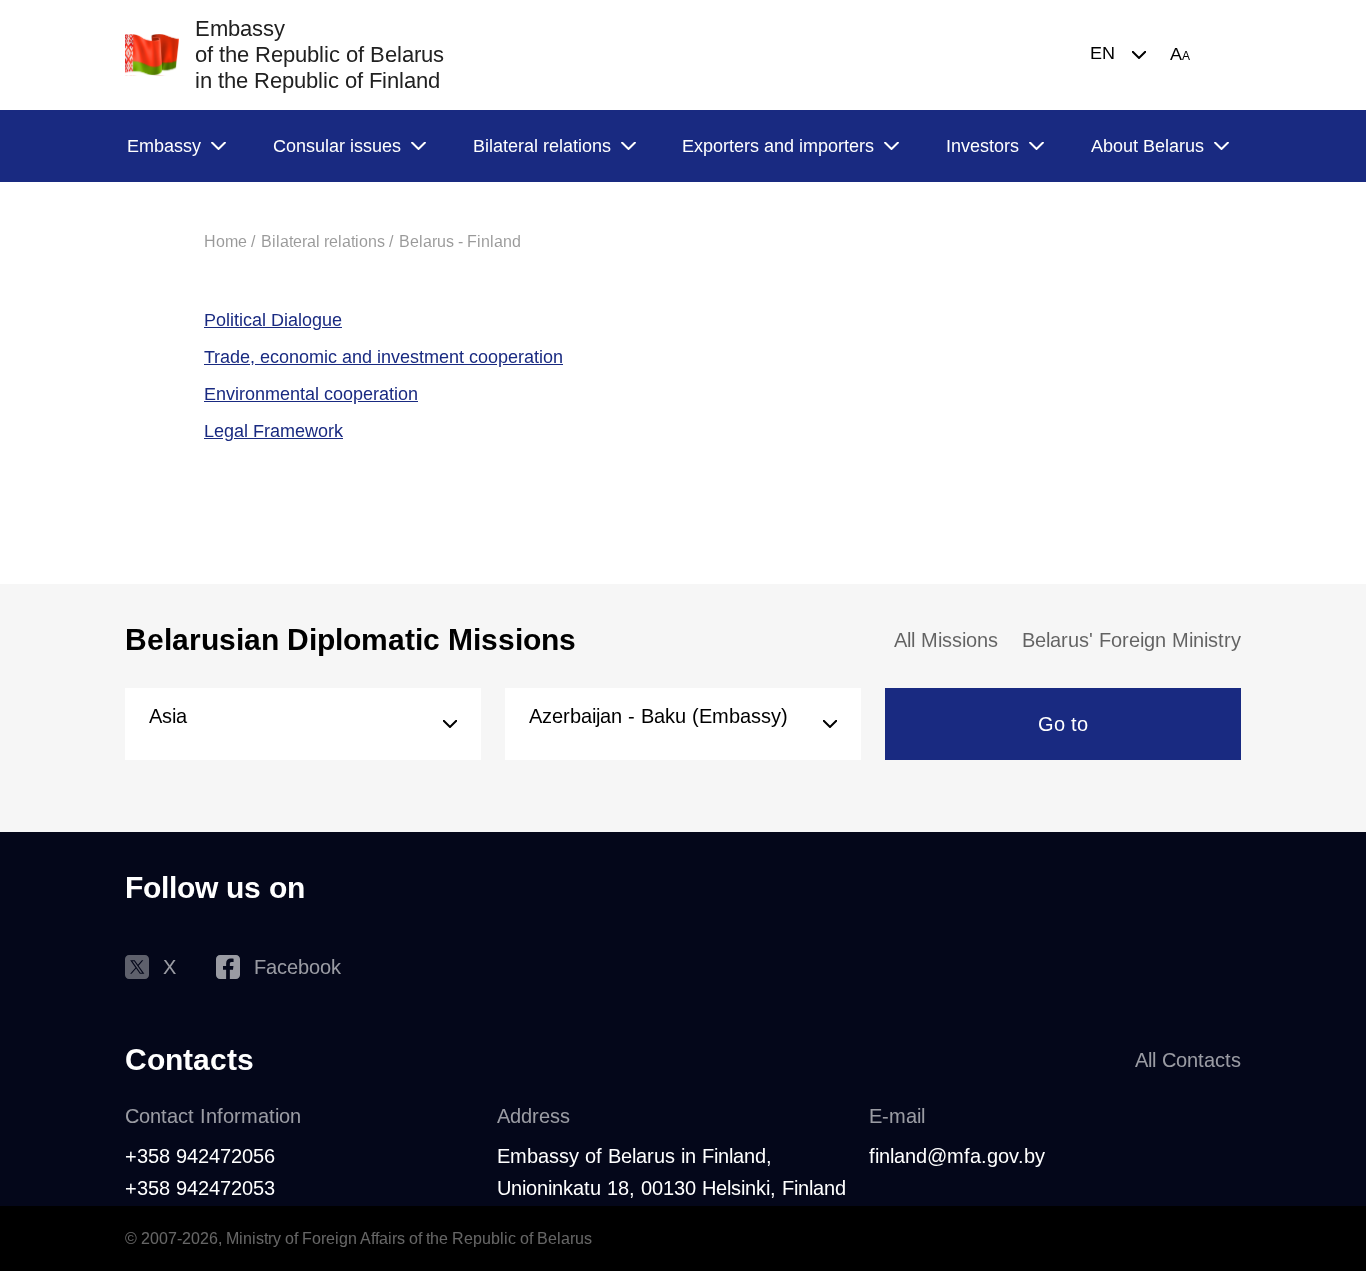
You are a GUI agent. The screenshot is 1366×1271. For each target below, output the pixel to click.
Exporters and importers (778, 146)
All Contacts (1188, 1060)
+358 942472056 (200, 1156)
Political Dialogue (273, 320)
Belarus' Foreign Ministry (1131, 640)
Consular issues (337, 146)
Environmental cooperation (311, 394)
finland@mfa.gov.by (957, 1156)
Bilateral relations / (327, 241)
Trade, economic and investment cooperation (383, 357)
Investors (982, 146)
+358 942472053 (200, 1188)
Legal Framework (273, 431)
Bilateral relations (542, 146)
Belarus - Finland (460, 241)
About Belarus (1147, 146)
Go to (1063, 724)
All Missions (946, 640)
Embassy (164, 146)
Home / (229, 241)
